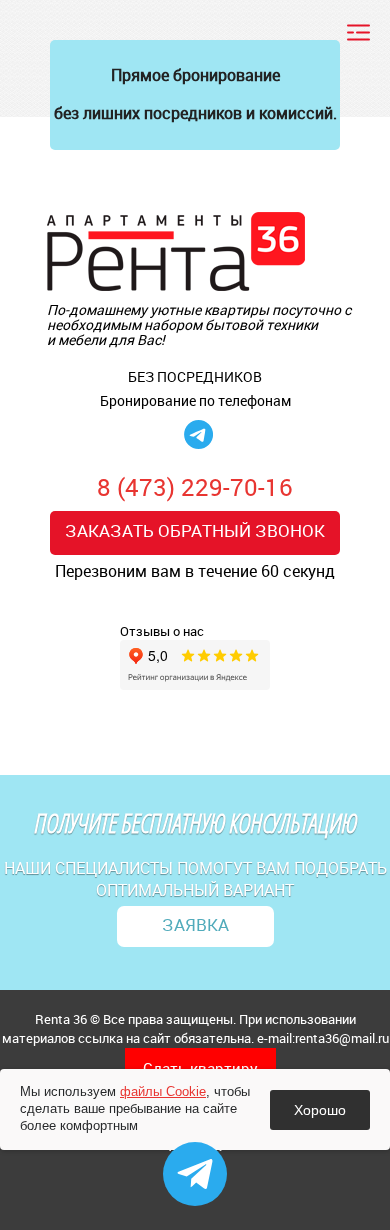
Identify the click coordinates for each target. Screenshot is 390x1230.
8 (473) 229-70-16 (195, 487)
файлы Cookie (163, 1091)
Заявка (195, 924)
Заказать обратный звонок (195, 530)
